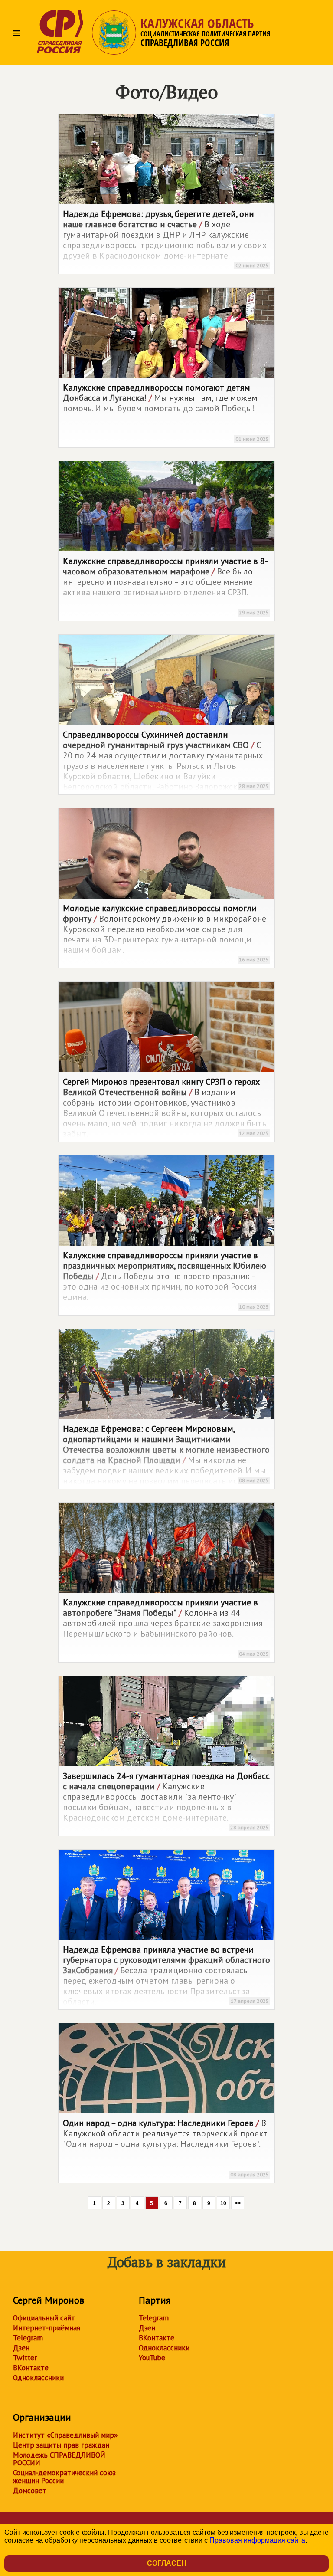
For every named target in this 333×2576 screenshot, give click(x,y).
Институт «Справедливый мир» (65, 2435)
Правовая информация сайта (257, 2540)
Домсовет (30, 2491)
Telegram (28, 2338)
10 (223, 2203)
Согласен (167, 2563)
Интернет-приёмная (47, 2328)
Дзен (21, 2348)
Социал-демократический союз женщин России (64, 2477)
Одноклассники (38, 2378)
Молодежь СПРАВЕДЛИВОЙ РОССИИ (59, 2459)
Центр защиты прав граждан (61, 2445)
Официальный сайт (44, 2318)
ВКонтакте (31, 2368)
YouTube (152, 2358)
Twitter (25, 2358)
